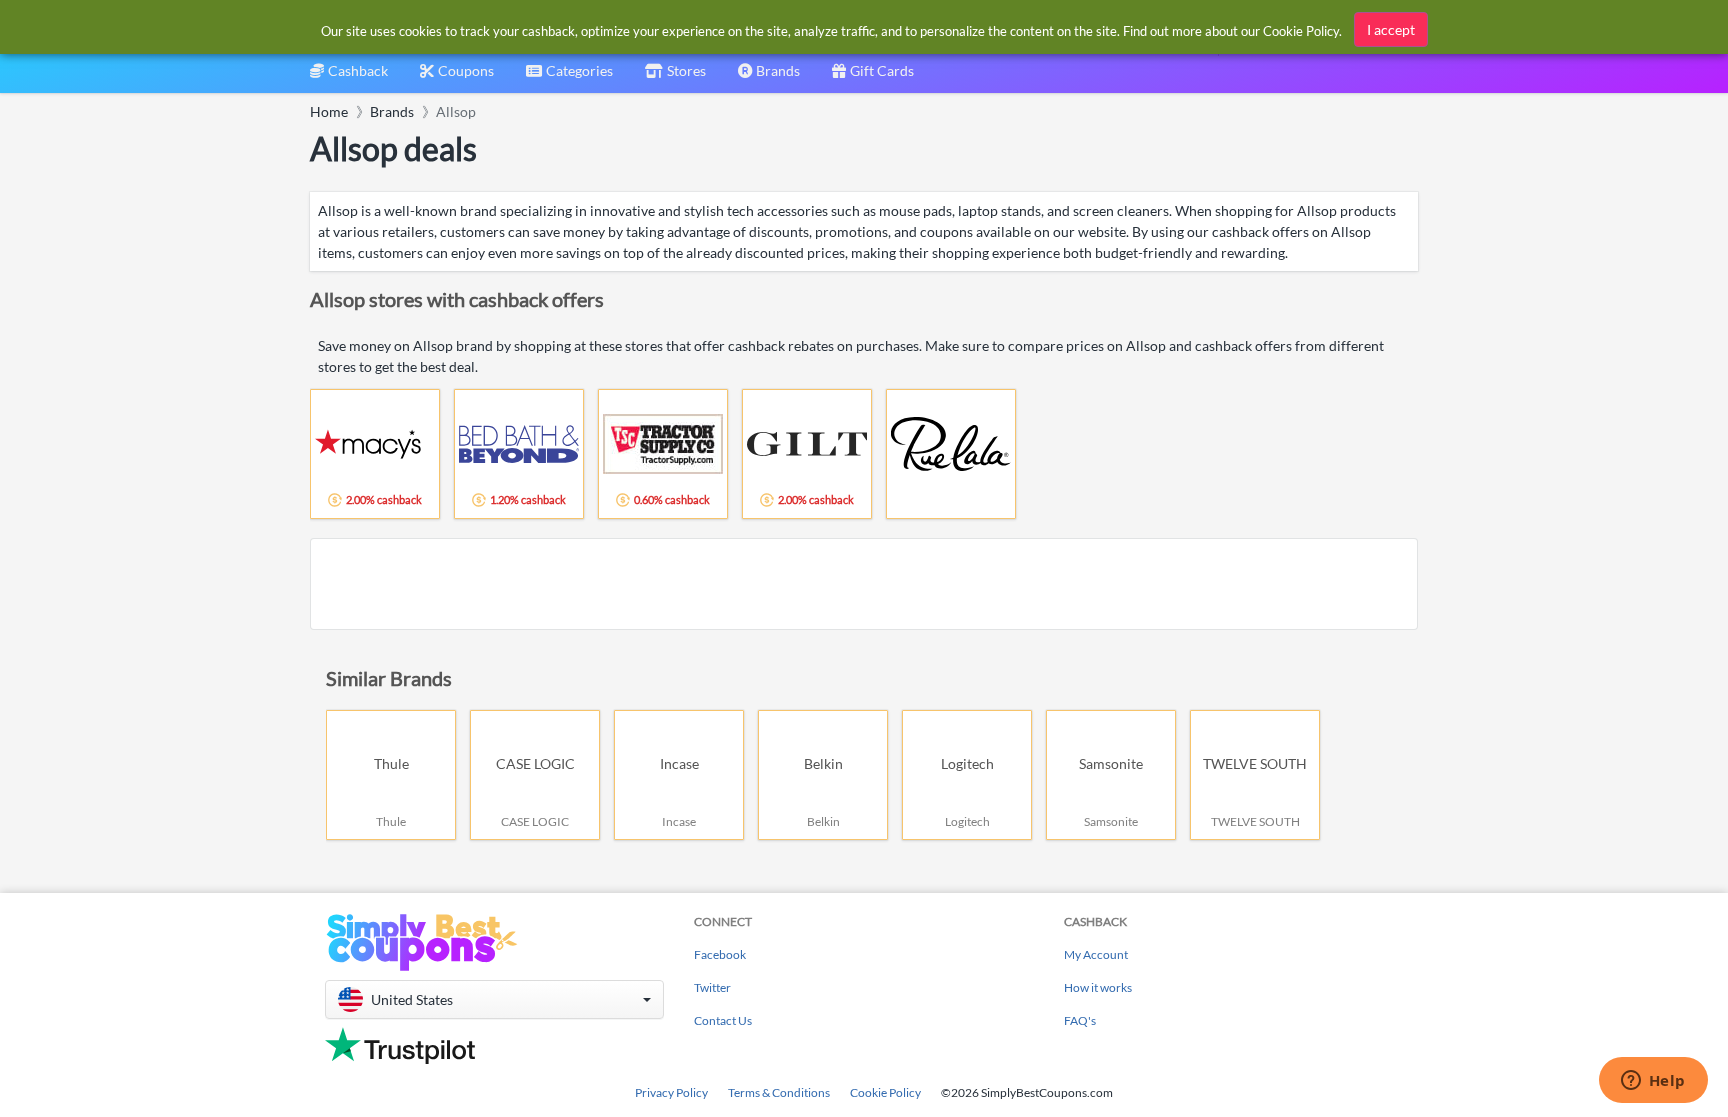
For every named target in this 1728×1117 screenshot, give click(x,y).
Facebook (720, 954)
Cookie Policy (885, 1092)
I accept (1391, 29)
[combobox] (569, 77)
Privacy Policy (671, 1092)
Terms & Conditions (779, 1092)
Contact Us (723, 1020)
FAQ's (1080, 1020)
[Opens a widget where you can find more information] (1653, 1082)
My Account (1096, 954)
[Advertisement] (864, 584)
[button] (494, 999)
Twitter (712, 987)
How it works (1098, 987)
